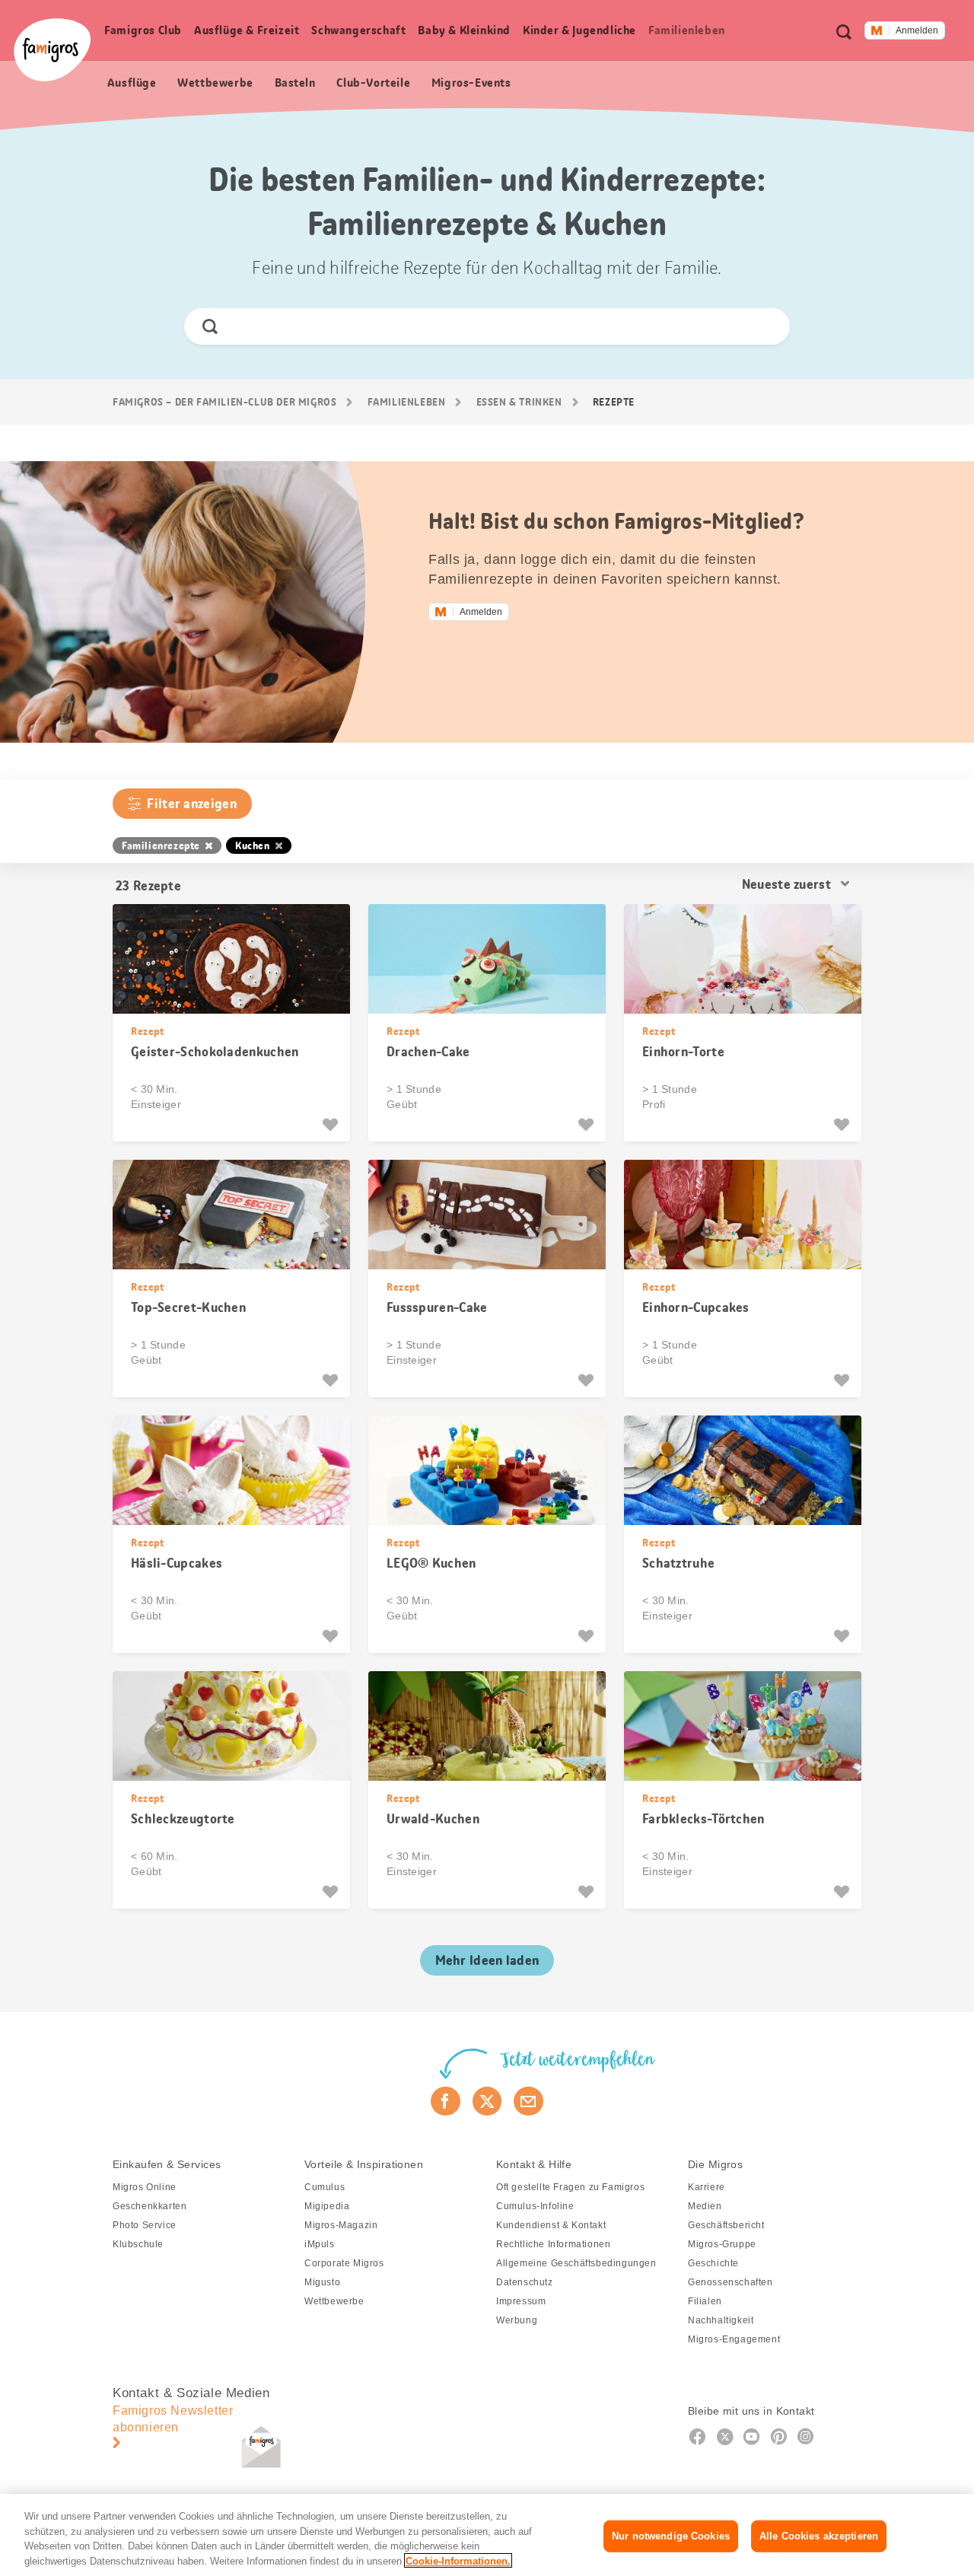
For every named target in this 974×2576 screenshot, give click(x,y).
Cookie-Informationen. (458, 2560)
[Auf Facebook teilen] (446, 2101)
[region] (487, 2535)
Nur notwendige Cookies (671, 2536)
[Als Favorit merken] (332, 1125)
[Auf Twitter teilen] (487, 2101)
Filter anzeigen (192, 804)
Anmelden (917, 30)
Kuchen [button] (253, 845)
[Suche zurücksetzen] (765, 326)
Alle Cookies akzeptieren (819, 2536)
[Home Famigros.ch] (52, 50)
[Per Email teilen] (528, 2101)
